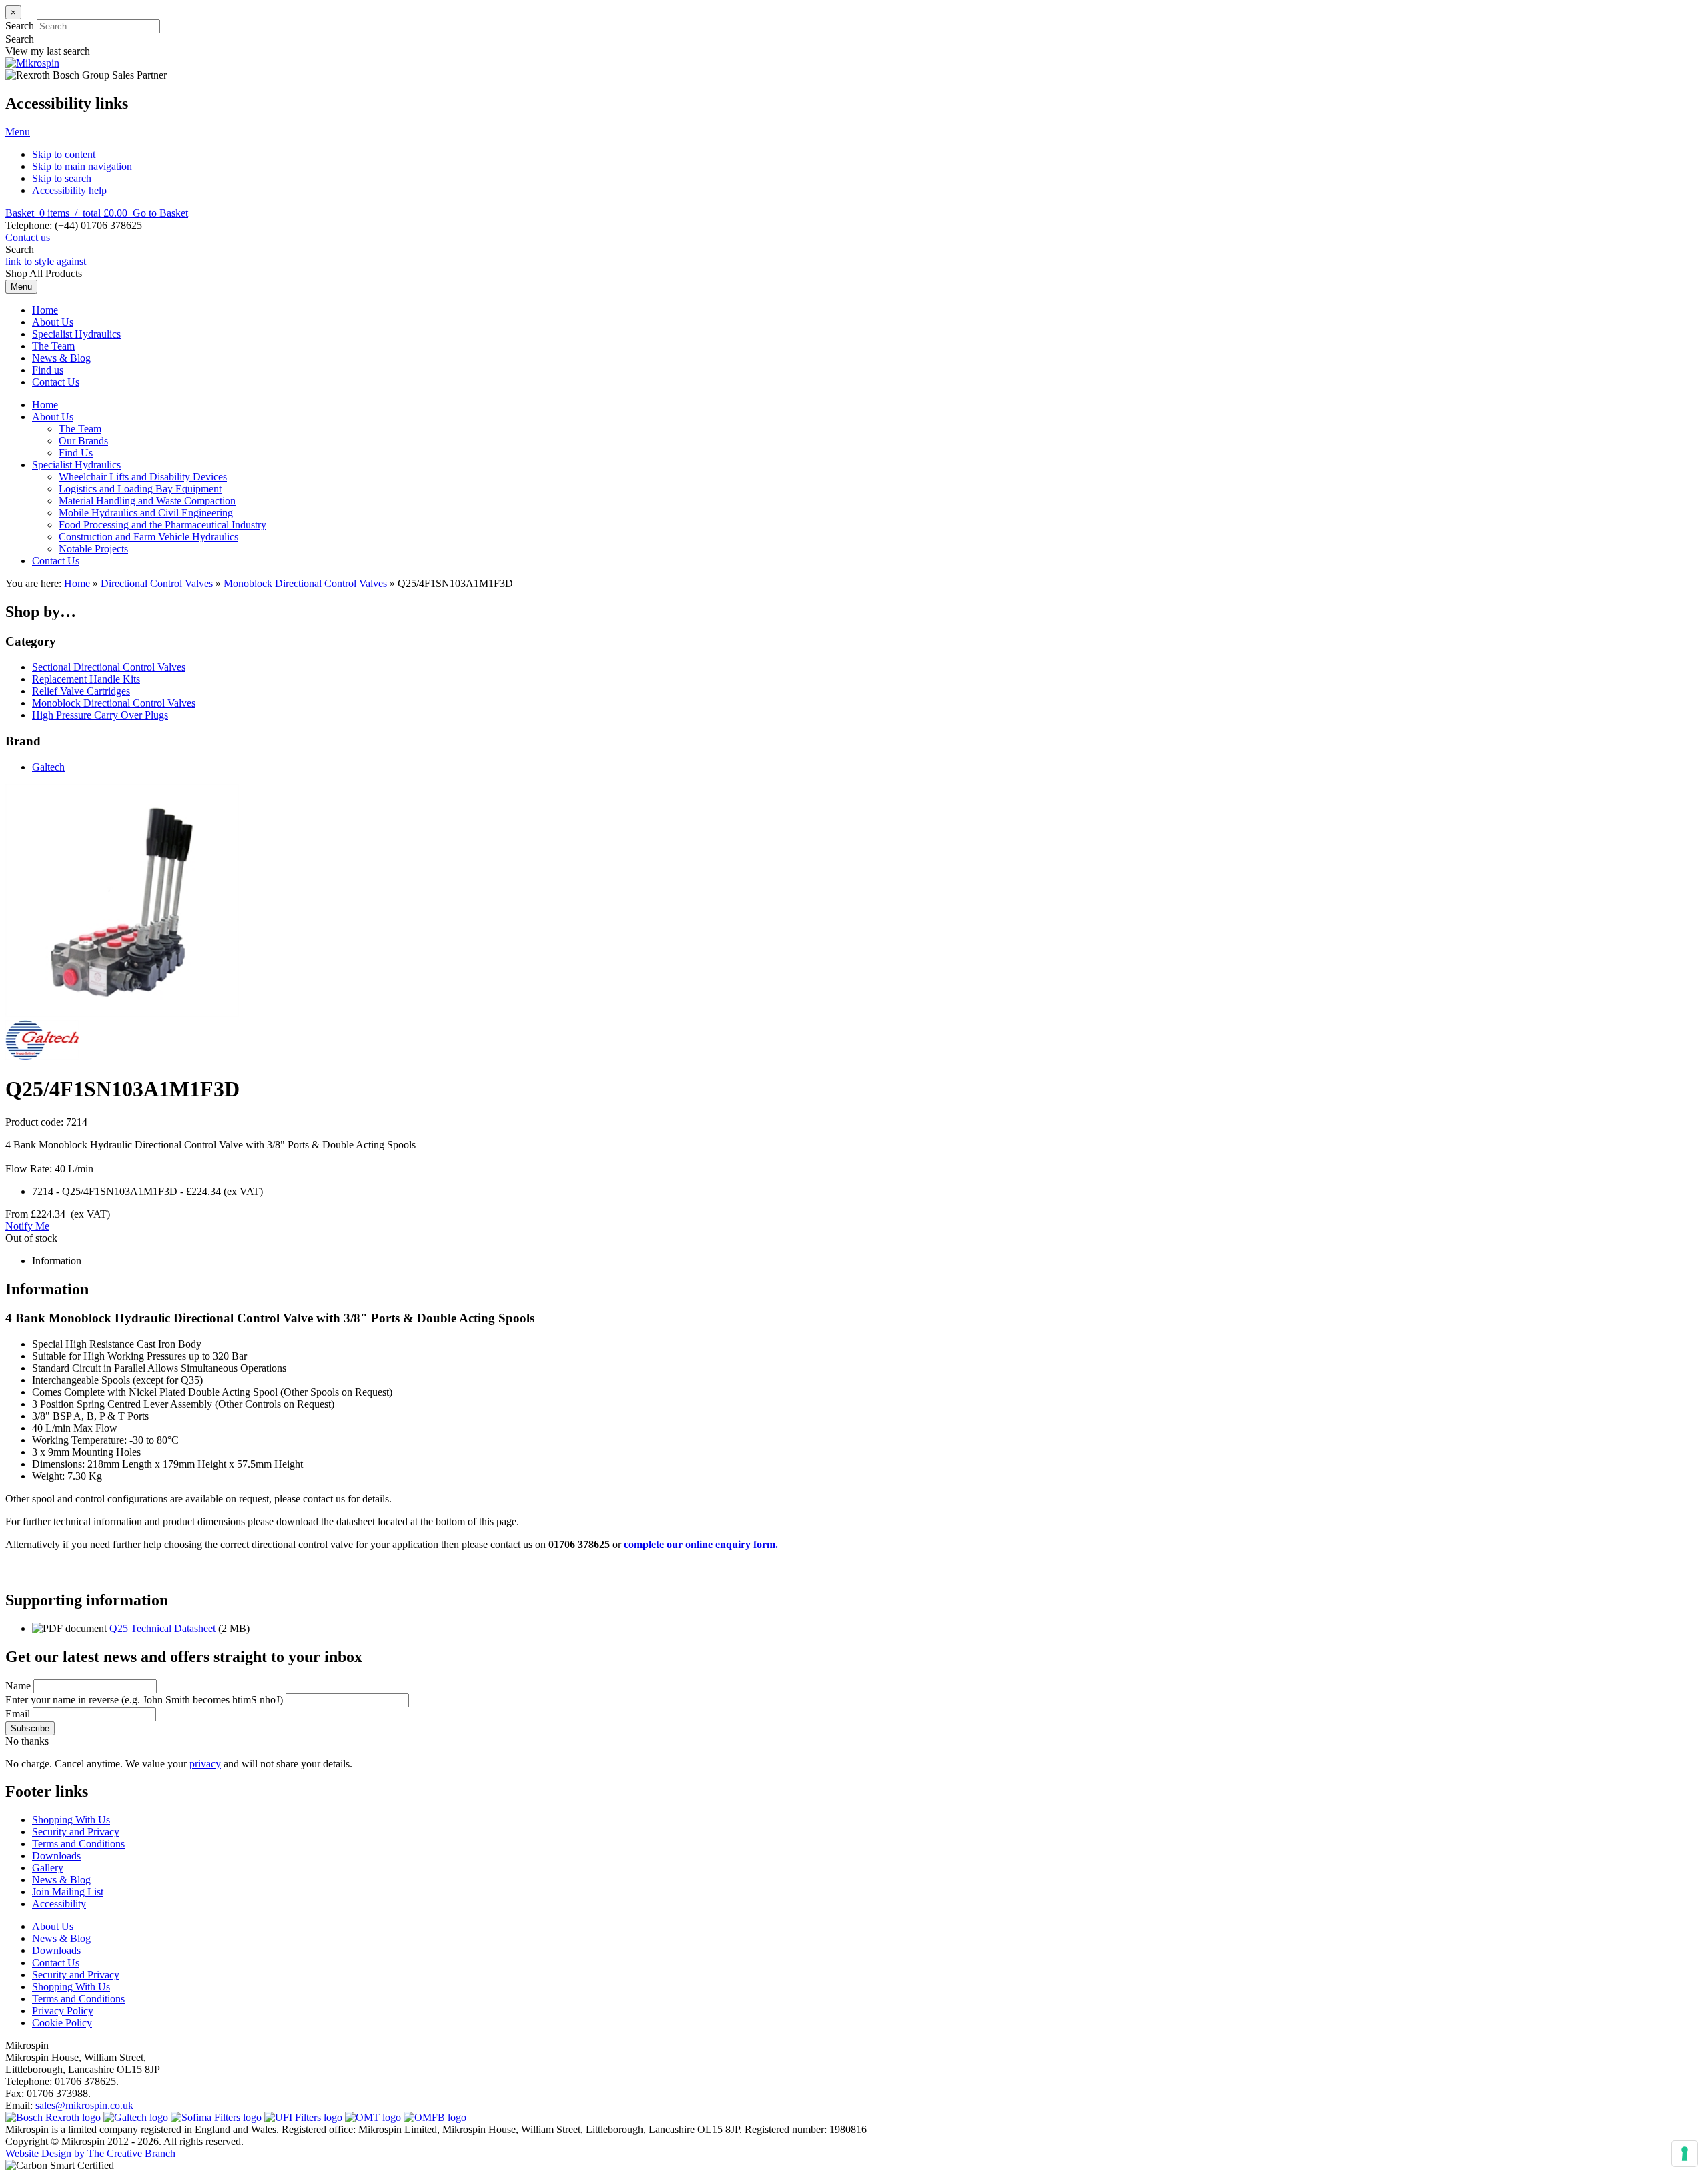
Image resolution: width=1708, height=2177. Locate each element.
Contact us (28, 237)
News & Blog (61, 358)
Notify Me (27, 1226)
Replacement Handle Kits (86, 679)
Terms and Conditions (78, 1844)
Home (45, 310)
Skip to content (64, 154)
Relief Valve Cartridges (81, 691)
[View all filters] (303, 2117)
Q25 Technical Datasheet (162, 1628)
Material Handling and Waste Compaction (147, 501)
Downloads (56, 1856)
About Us (53, 322)
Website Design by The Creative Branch (90, 2153)
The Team (53, 346)
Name (18, 1686)
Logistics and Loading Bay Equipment (140, 489)
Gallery (48, 1868)
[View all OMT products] (373, 2117)
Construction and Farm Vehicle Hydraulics (148, 537)
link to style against (46, 261)
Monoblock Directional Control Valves (305, 583)
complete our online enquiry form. (701, 1544)
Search (20, 26)
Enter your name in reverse (144, 1700)
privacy (205, 1764)
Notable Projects (93, 549)
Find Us (76, 453)
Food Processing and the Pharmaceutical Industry (162, 525)
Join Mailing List (68, 1892)
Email (18, 1714)
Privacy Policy (63, 2011)
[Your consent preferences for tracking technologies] (1685, 2154)
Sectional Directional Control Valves (109, 667)
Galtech (48, 767)
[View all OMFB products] (435, 2117)
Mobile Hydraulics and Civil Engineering (146, 513)
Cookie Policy (62, 2023)
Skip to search (62, 178)
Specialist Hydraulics (76, 334)
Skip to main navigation (82, 166)
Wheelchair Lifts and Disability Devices (143, 477)
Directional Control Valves (157, 583)
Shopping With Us (71, 1820)
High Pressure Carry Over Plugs (100, 715)
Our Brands (83, 441)
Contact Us (56, 382)
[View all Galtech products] (136, 2117)
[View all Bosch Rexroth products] (53, 2117)
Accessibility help (69, 190)
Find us (48, 370)
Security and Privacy (76, 1832)
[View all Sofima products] (216, 2117)
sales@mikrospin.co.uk (84, 2105)
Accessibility (59, 1904)
